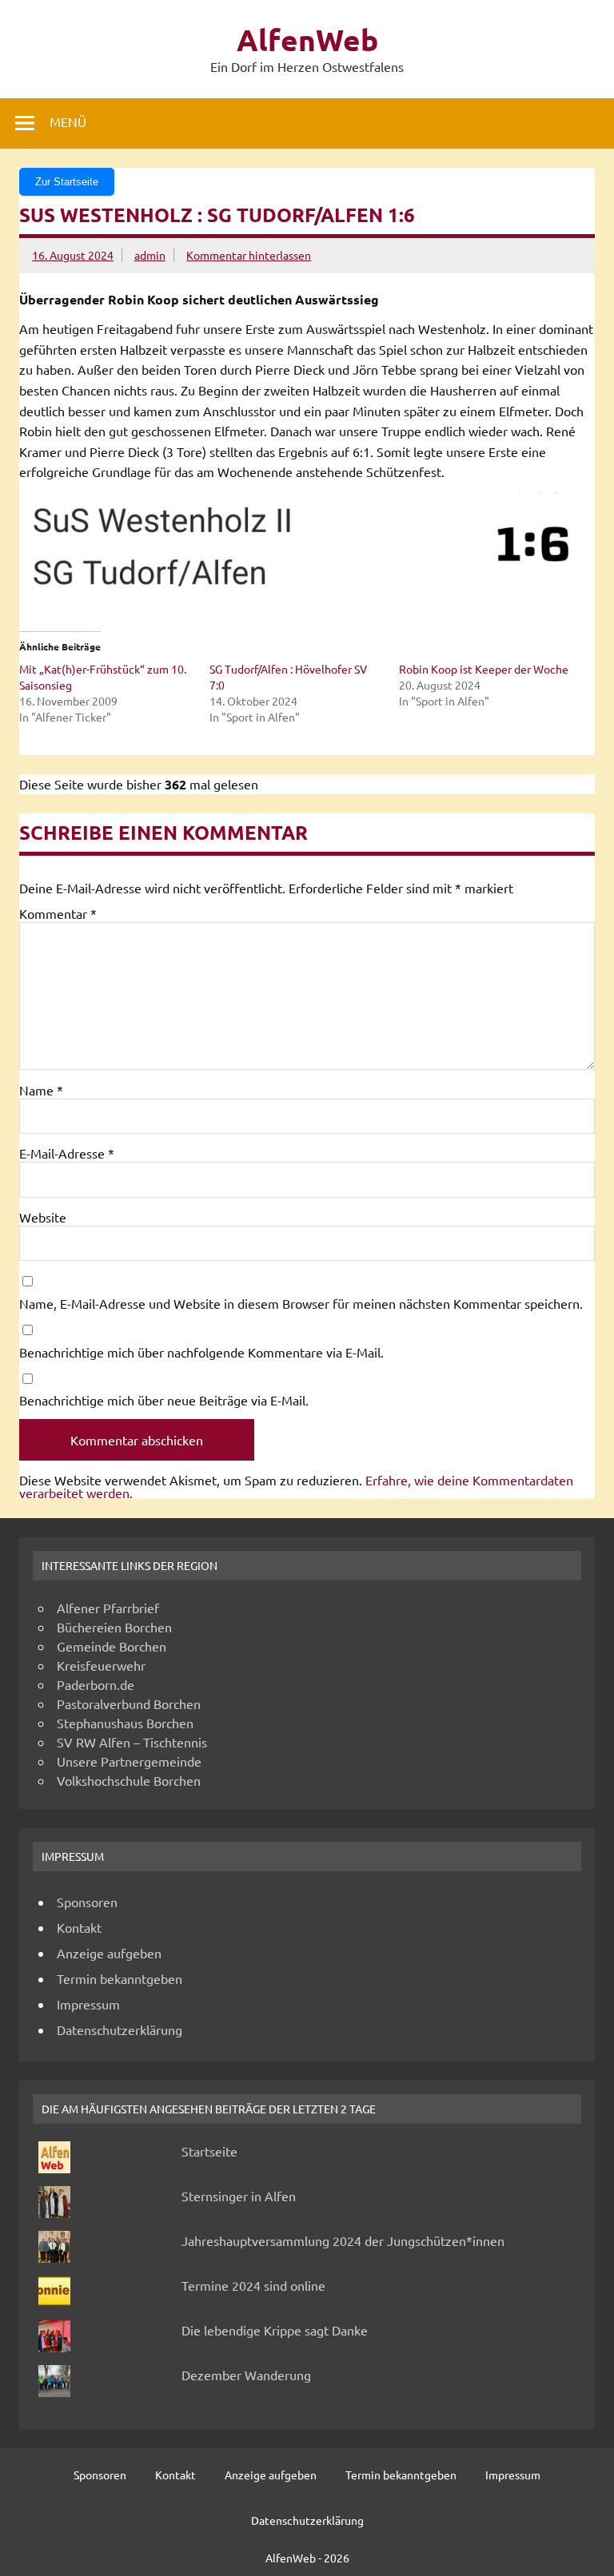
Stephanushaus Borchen (125, 1723)
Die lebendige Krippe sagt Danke (275, 2330)
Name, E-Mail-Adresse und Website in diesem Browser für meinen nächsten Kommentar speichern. (301, 1303)
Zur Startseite (67, 182)
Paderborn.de (96, 1684)
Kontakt (79, 1927)
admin (150, 255)
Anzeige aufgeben (109, 1953)
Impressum (88, 2004)
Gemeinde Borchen (112, 1646)
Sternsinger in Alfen (239, 2196)
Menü (68, 121)
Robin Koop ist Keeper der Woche (484, 669)
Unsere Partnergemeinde (129, 1761)
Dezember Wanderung (246, 2375)
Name (41, 1090)
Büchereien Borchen (114, 1627)
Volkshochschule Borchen (129, 1780)
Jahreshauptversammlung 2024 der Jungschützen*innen (343, 2240)
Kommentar (58, 913)
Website (43, 1217)
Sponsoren (87, 1902)
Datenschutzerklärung (120, 2029)
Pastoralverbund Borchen (129, 1703)
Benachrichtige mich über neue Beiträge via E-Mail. (164, 1400)
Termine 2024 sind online (253, 2285)
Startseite (209, 2151)
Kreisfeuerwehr (101, 1665)
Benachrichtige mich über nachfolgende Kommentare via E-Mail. (201, 1352)
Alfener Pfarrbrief (108, 1608)
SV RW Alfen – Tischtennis (132, 1742)
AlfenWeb (307, 40)
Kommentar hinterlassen (249, 255)
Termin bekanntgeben (120, 1978)
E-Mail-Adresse (67, 1153)
